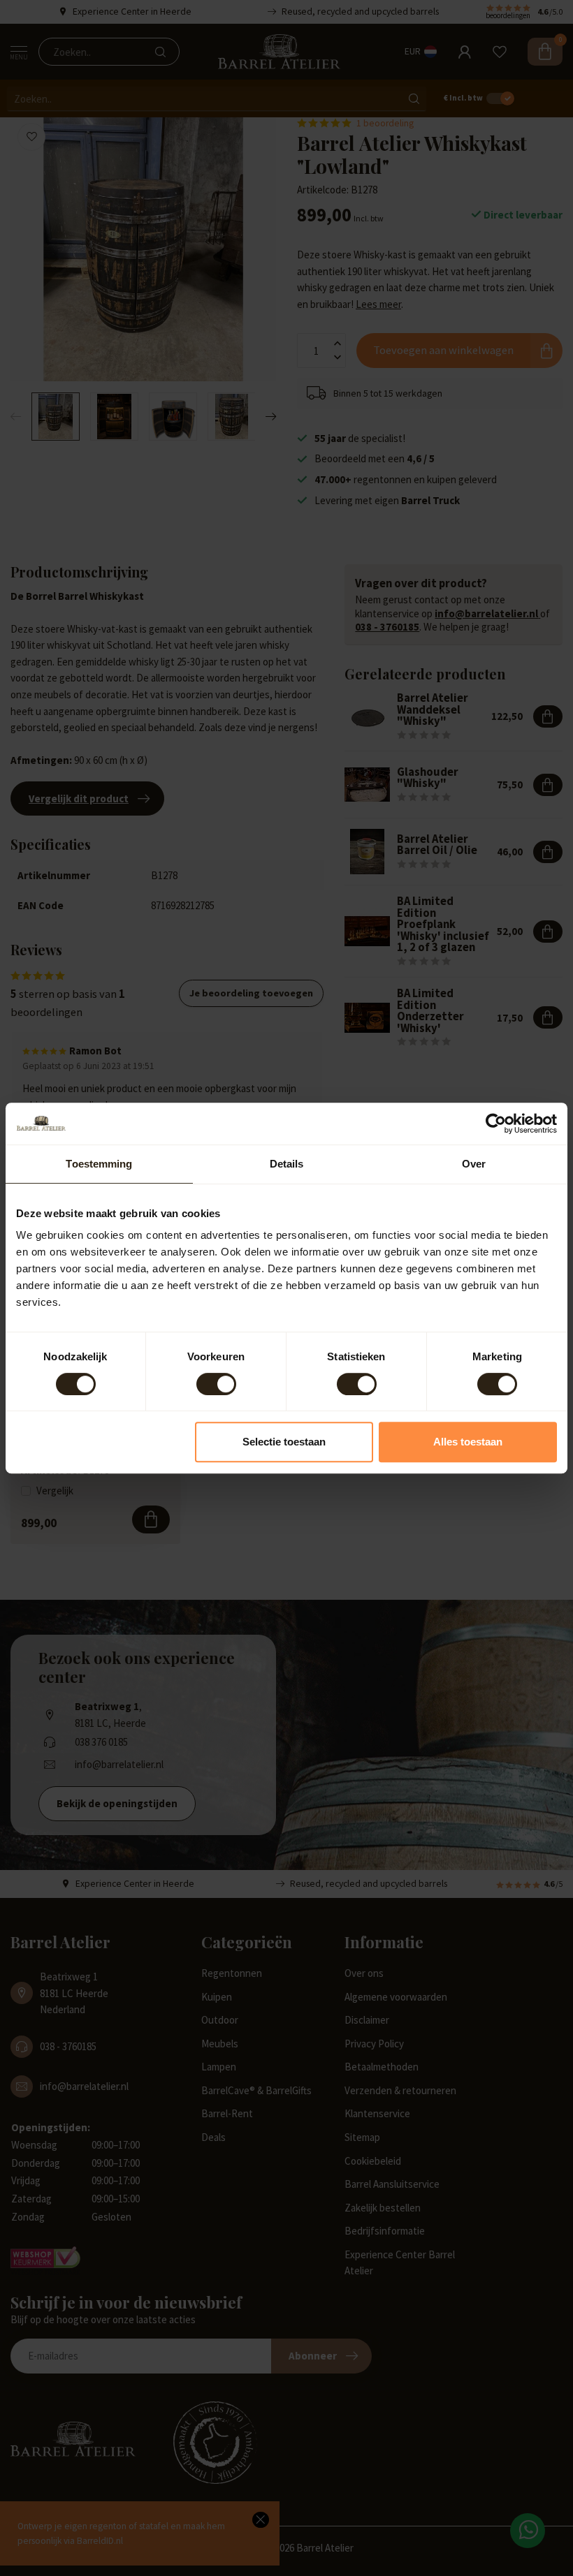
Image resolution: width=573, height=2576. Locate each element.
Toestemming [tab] (99, 1164)
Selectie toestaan (284, 1442)
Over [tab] (474, 1164)
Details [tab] (287, 1164)
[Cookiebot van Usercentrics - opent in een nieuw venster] (496, 1124)
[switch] (216, 1384)
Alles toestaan (468, 1442)
